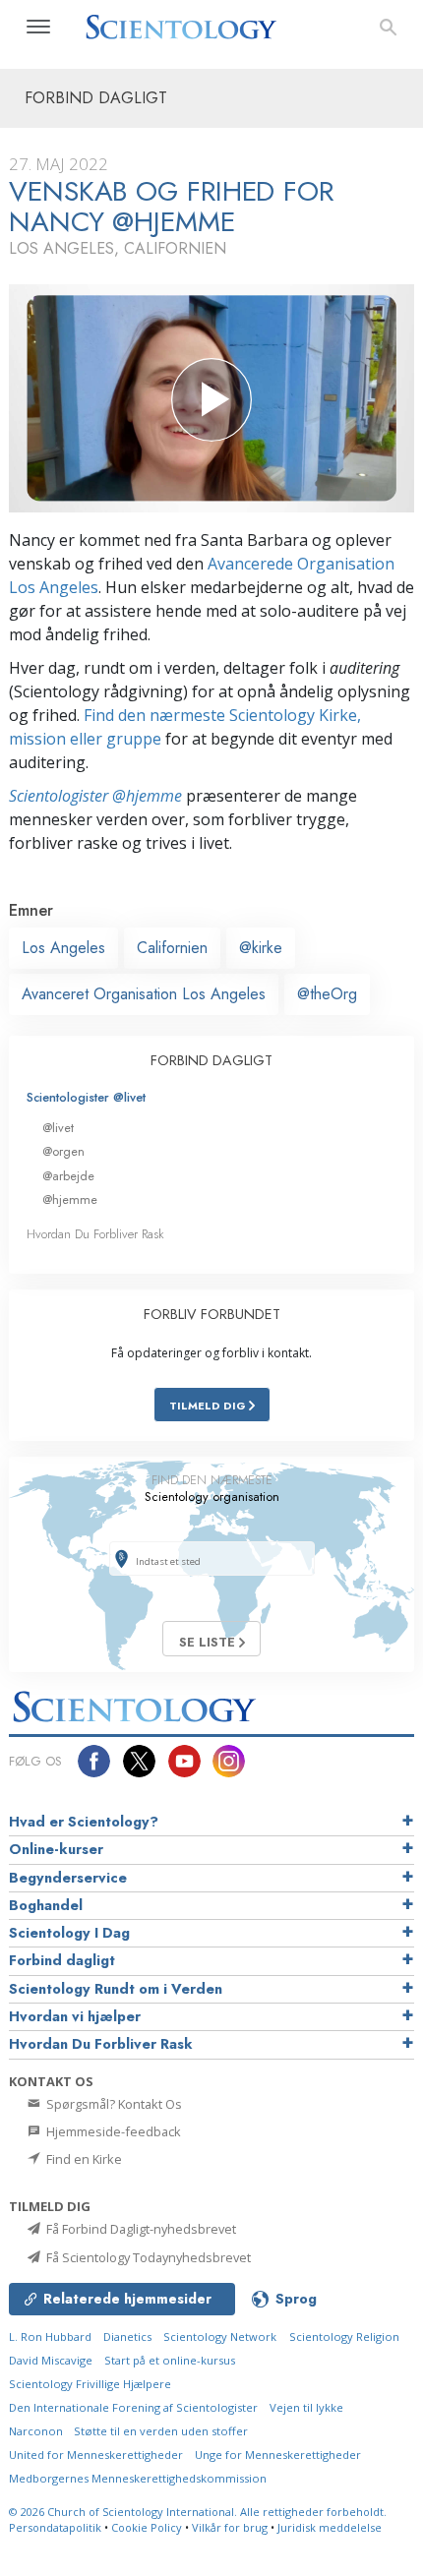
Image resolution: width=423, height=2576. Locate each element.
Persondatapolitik (55, 2527)
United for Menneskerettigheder (96, 2455)
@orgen (63, 1151)
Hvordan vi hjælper (75, 2016)
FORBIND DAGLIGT (211, 1060)
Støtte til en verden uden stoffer (161, 2431)
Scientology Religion (344, 2336)
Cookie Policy (147, 2527)
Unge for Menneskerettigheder (278, 2455)
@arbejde (68, 1176)
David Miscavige (51, 2360)
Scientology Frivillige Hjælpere (90, 2384)
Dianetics (127, 2336)
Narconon (37, 2431)
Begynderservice (68, 1878)
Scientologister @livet (86, 1097)
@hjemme (70, 1199)
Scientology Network (220, 2336)
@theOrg (327, 994)
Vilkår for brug (230, 2527)
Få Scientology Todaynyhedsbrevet (147, 2257)
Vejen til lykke (306, 2407)
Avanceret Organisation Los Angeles (144, 994)
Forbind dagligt (62, 1960)
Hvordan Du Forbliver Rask (95, 1234)
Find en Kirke (83, 2159)
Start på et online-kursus (170, 2360)
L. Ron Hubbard (50, 2336)
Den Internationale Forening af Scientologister (133, 2407)
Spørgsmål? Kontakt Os (113, 2104)
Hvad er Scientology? (84, 1822)
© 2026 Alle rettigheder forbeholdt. (198, 2512)
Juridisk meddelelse (330, 2527)
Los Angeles (63, 948)
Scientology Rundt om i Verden (116, 1989)
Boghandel (46, 1905)
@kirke (261, 948)
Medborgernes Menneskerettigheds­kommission (138, 2478)
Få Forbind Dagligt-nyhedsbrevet (140, 2229)
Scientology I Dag (69, 1933)
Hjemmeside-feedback (112, 2131)
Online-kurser (56, 1849)
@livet (58, 1128)
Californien (172, 948)
